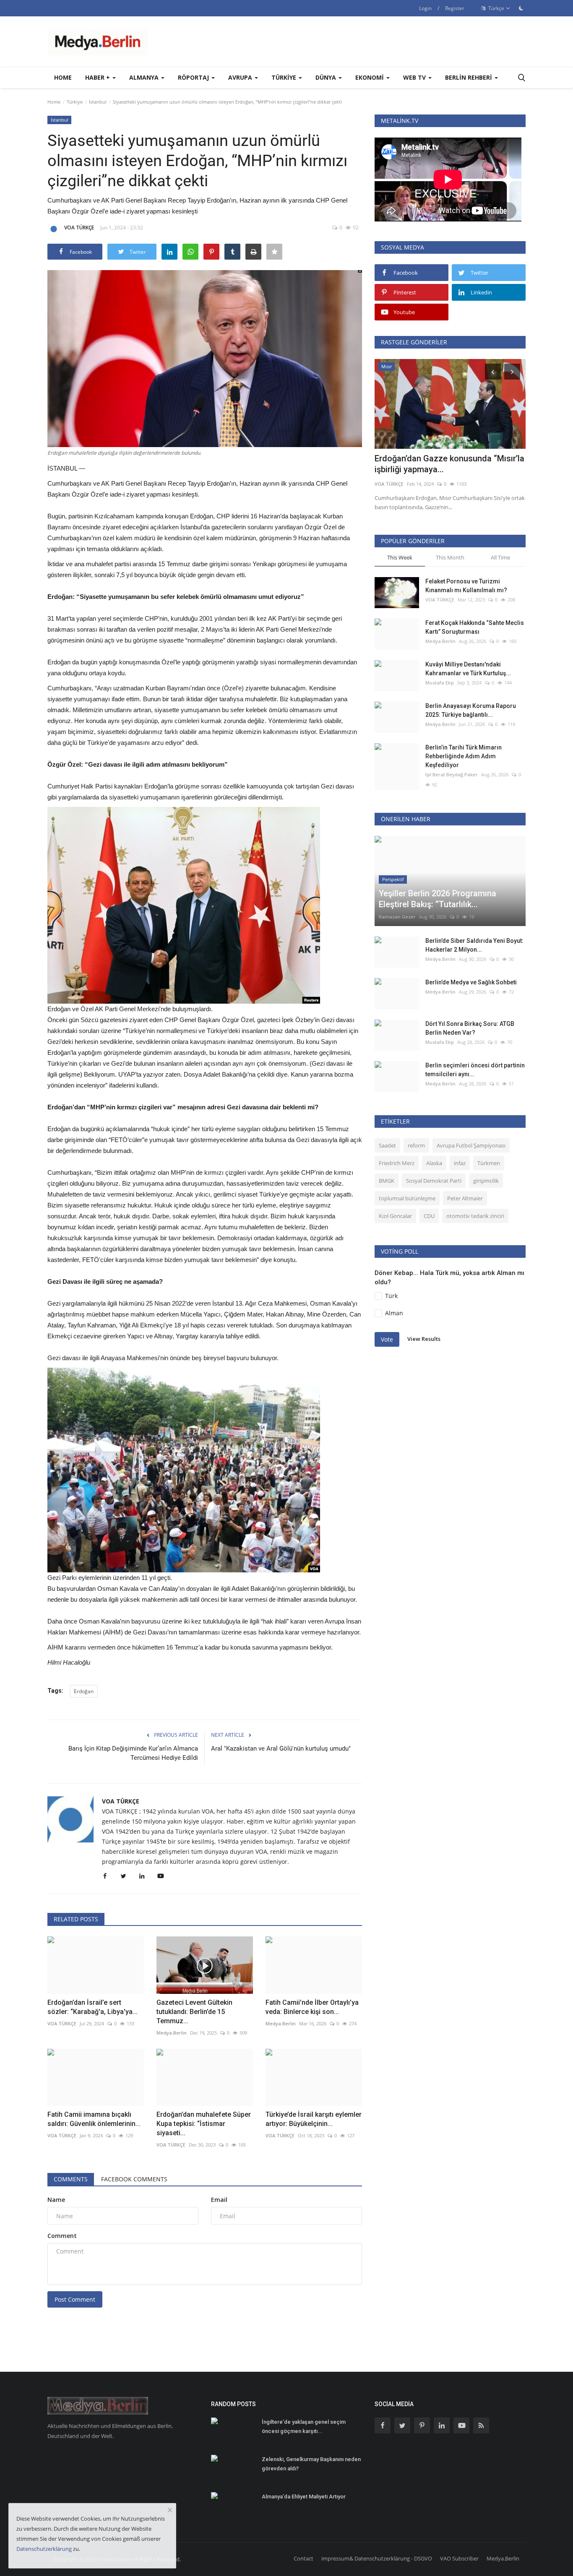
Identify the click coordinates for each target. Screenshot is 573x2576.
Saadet (387, 1145)
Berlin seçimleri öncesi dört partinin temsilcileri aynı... (475, 1070)
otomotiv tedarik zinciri (475, 1216)
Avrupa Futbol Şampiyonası (471, 1145)
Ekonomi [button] (370, 77)
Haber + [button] (98, 77)
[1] (521, 8)
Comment (62, 2236)
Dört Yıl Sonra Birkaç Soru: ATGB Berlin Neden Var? (470, 1028)
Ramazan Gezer (397, 917)
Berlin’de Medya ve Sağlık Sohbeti (471, 982)
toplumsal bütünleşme (407, 1198)
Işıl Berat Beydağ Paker (452, 774)
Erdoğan (84, 1691)
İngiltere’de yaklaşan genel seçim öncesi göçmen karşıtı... (304, 2426)
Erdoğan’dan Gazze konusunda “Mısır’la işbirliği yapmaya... (449, 464)
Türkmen (489, 1163)
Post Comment (75, 2299)
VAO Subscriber (459, 2558)
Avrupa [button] (241, 77)
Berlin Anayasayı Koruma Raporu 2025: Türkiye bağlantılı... (471, 710)
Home (63, 77)
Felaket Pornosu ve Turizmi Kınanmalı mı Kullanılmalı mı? (466, 586)
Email (219, 2200)
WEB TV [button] (415, 77)
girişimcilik (486, 1181)
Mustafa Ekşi (440, 683)
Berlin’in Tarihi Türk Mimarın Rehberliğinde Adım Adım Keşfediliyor (464, 756)
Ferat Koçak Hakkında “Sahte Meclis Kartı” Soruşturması (475, 627)
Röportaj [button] (194, 77)
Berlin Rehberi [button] (469, 77)
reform (416, 1145)
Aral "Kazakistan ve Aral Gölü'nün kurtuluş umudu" (281, 1749)
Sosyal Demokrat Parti (434, 1181)
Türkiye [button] (285, 77)
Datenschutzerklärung (44, 2549)
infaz (460, 1163)
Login (425, 8)
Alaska (434, 1163)
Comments (71, 2179)
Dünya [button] (327, 77)
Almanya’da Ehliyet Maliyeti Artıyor (304, 2497)
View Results (424, 1339)
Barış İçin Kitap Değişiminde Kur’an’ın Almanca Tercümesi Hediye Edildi (133, 1753)
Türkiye (75, 102)
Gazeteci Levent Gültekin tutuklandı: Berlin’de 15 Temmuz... (194, 2012)
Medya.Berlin (172, 2033)
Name (56, 2200)
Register (455, 8)
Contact (303, 2558)
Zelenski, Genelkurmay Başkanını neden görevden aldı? (311, 2464)
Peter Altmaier (465, 1198)
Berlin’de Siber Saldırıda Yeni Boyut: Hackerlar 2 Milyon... (474, 945)
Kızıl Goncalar (395, 1216)
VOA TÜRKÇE (79, 228)
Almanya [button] (145, 77)
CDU (429, 1216)
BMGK (387, 1181)
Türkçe (496, 8)
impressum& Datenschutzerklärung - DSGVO (377, 2558)
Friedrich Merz (397, 1163)
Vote (387, 1339)
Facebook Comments (134, 2179)
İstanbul (98, 102)
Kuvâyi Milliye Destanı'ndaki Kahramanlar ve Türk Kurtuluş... (468, 669)
